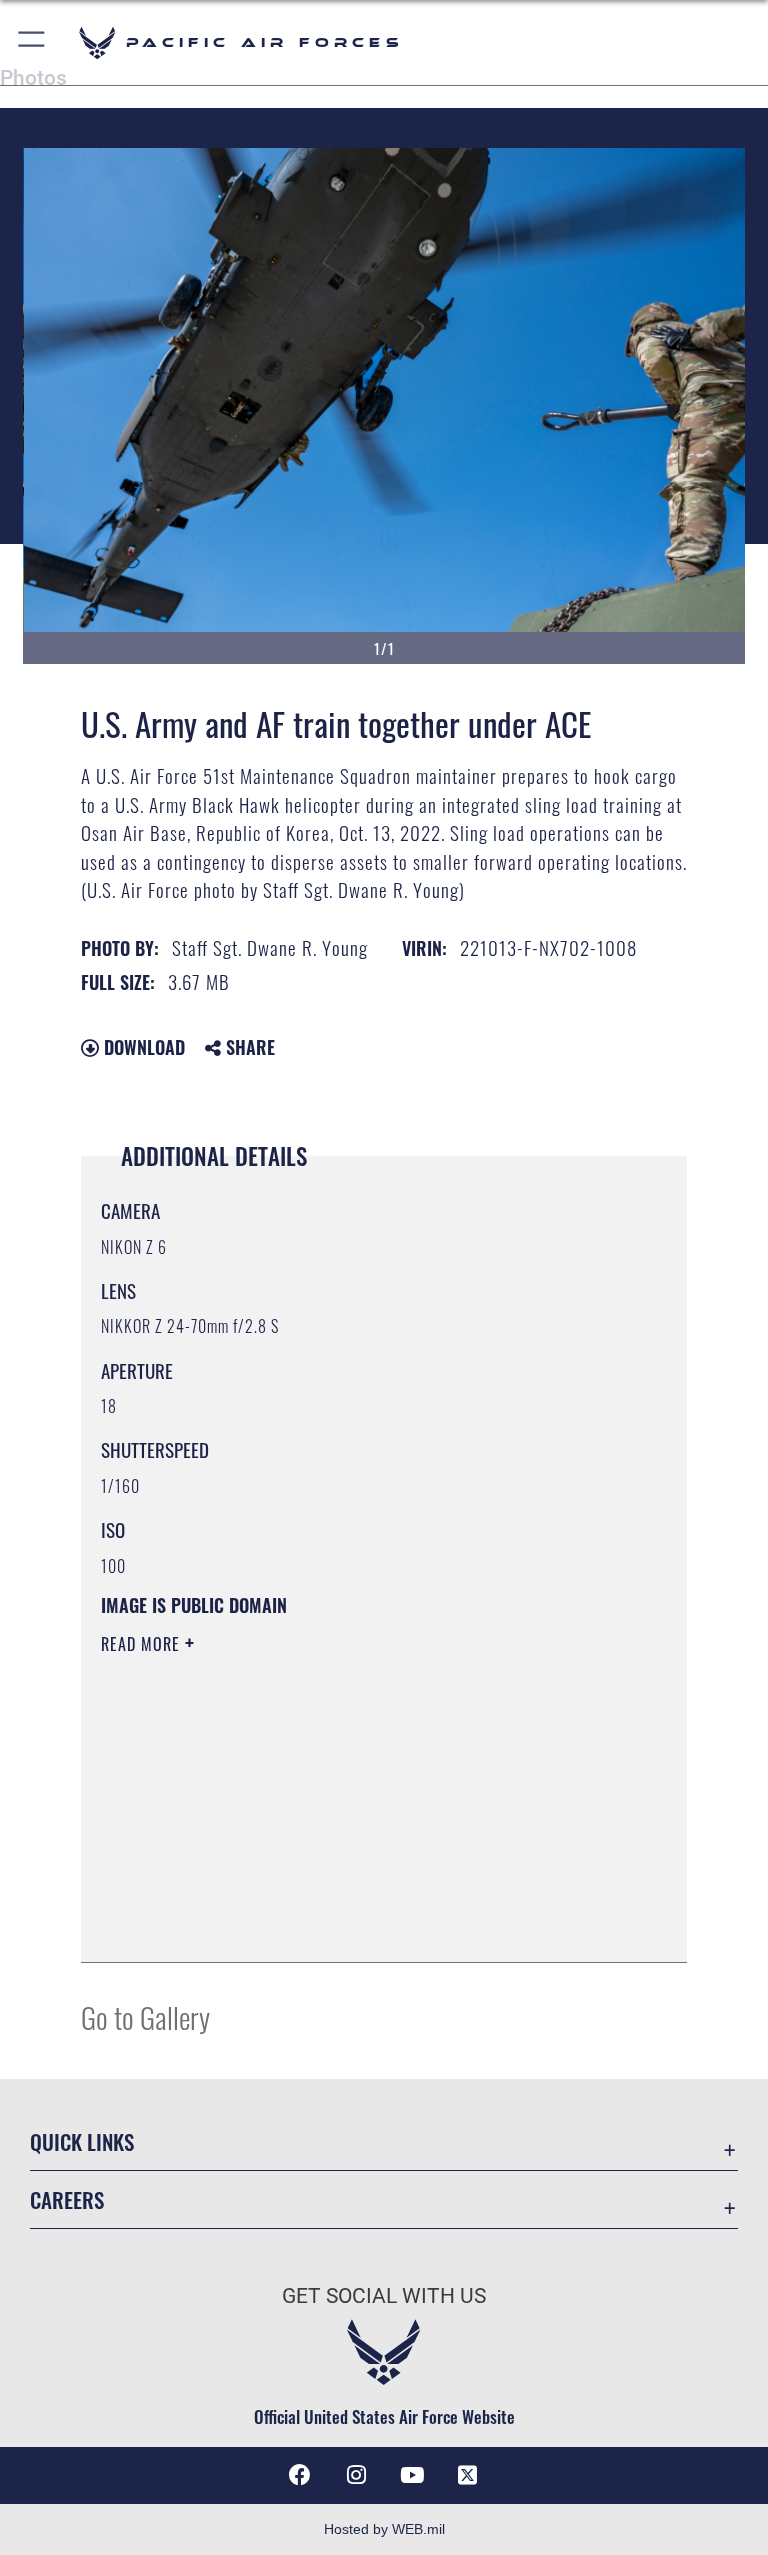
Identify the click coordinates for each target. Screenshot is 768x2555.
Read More (143, 1644)
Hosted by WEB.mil (384, 2529)
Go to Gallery (145, 2016)
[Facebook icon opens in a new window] (300, 2475)
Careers (67, 2199)
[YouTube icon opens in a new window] (412, 2475)
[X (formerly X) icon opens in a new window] (468, 2475)
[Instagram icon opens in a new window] (356, 2475)
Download (142, 1047)
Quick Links (82, 2141)
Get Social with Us (384, 2296)
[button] (32, 42)
